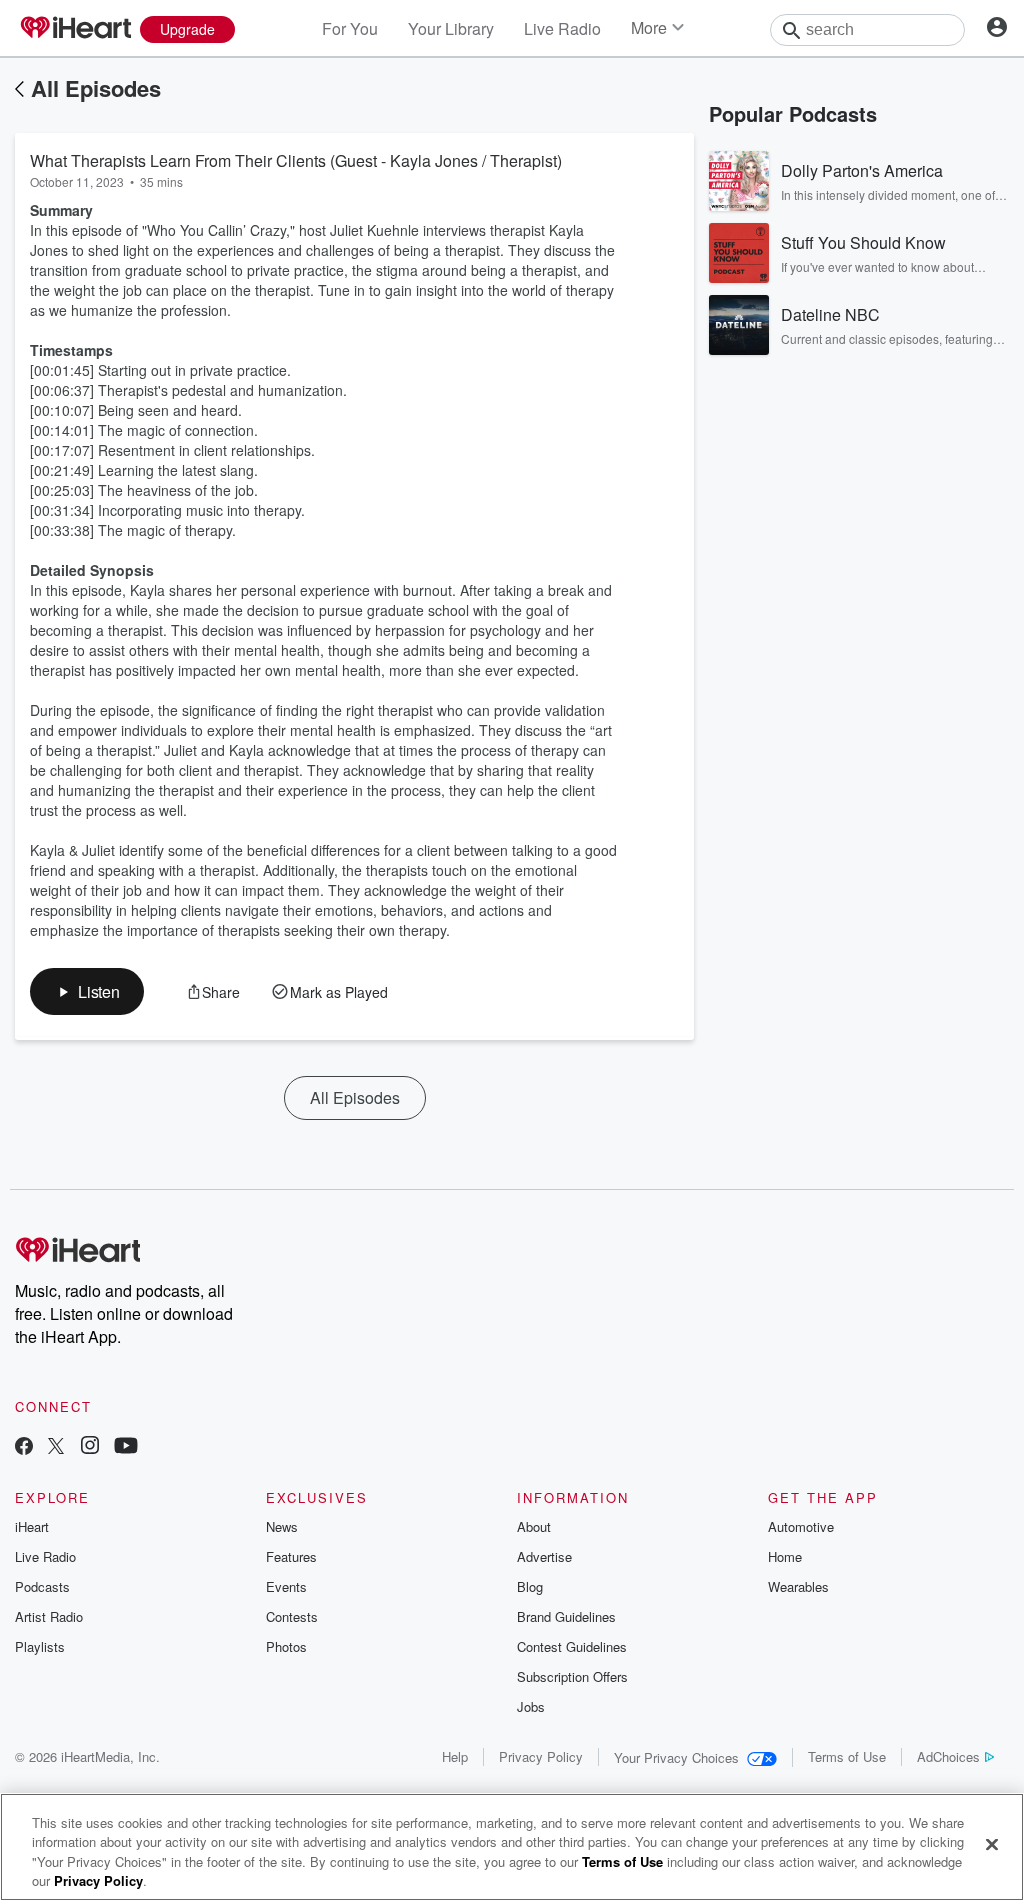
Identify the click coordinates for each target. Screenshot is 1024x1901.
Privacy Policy (541, 1756)
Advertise (544, 1556)
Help (455, 1756)
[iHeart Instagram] (90, 1447)
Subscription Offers (572, 1676)
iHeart (32, 1526)
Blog (530, 1586)
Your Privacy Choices (676, 1757)
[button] (87, 991)
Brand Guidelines (566, 1616)
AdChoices (948, 1756)
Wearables (798, 1586)
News (282, 1526)
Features (291, 1556)
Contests (292, 1616)
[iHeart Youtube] (126, 1447)
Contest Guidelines (572, 1646)
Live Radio (562, 28)
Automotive (801, 1526)
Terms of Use (847, 1756)
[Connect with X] (56, 1447)
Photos (286, 1646)
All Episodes (96, 88)
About (534, 1526)
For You (350, 28)
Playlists (40, 1646)
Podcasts (42, 1586)
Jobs (531, 1706)
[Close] (992, 1844)
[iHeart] (75, 29)
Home (785, 1556)
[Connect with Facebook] (24, 1447)
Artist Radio (49, 1616)
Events (286, 1586)
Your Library (451, 28)
